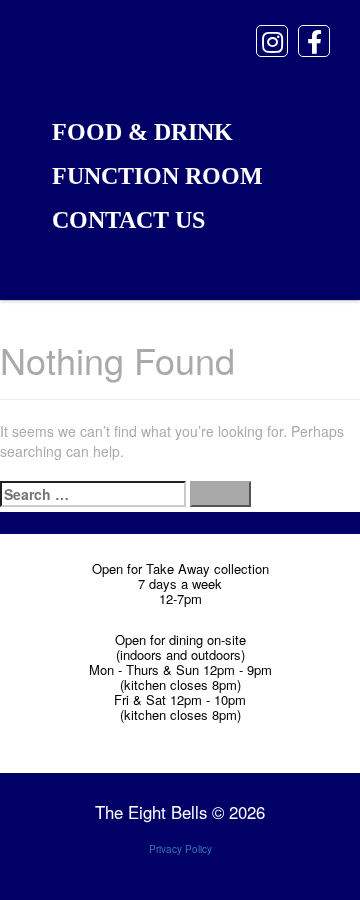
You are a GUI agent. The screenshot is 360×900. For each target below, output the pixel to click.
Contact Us (128, 220)
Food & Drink (142, 132)
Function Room (157, 176)
